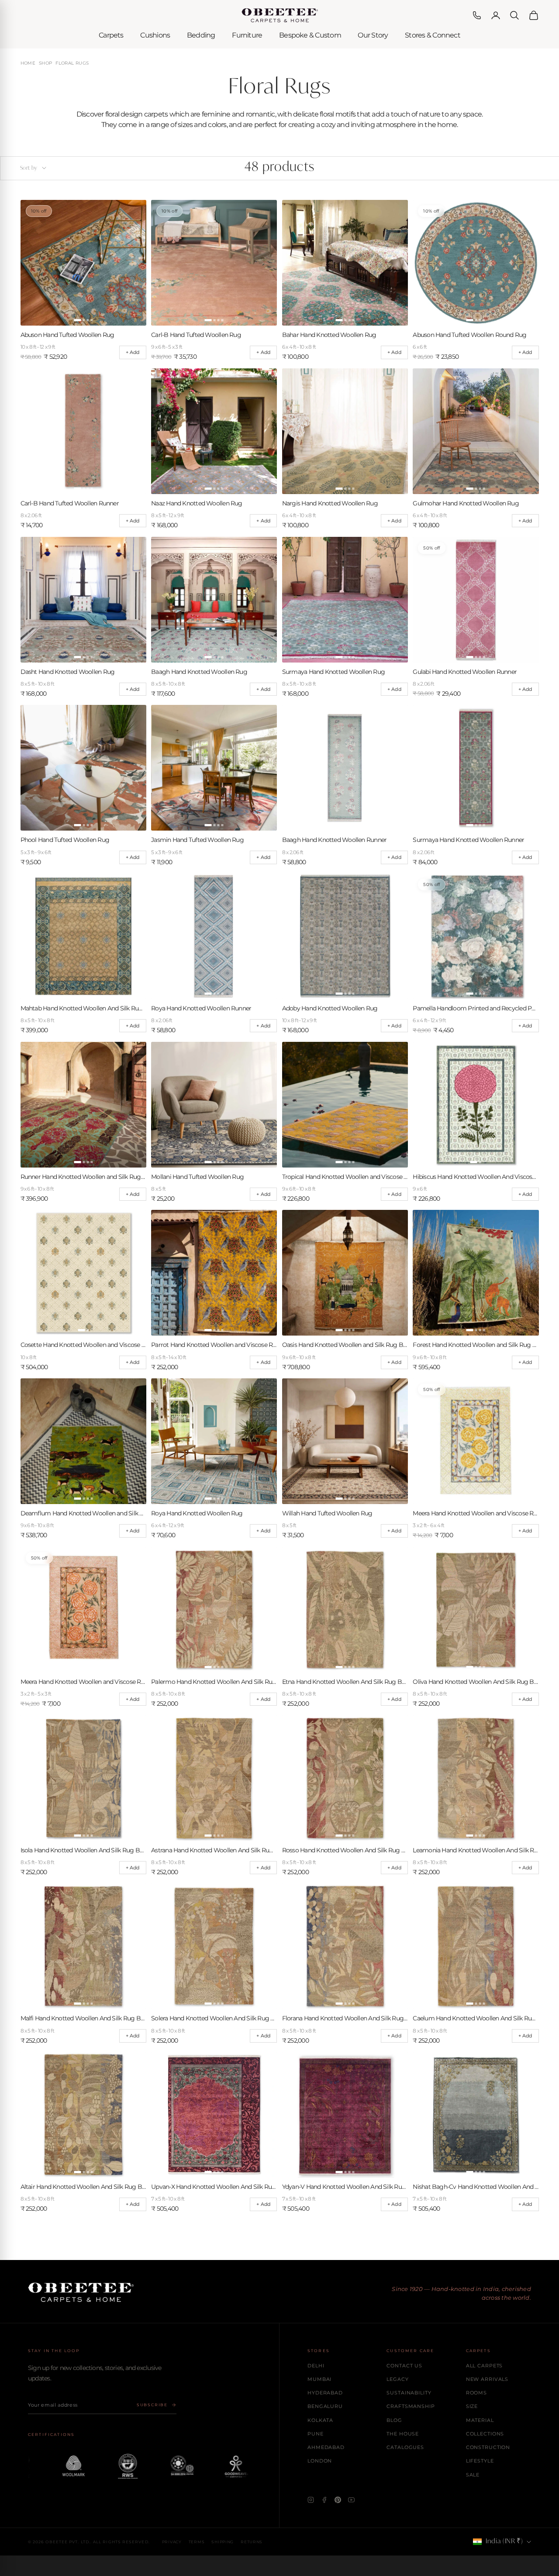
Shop (46, 63)
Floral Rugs (72, 63)
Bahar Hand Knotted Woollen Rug (329, 335)
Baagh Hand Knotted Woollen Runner (334, 840)
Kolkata (320, 2420)
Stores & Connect (433, 35)
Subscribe (152, 2405)
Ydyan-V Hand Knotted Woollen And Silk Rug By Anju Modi (345, 2187)
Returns (252, 2542)
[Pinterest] (338, 2500)
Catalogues (405, 2447)
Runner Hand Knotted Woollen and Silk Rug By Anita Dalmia (83, 1177)
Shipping (223, 2542)
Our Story (373, 35)
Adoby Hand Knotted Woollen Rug (330, 1008)
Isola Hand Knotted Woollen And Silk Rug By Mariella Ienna (83, 1850)
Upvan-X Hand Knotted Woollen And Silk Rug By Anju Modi (214, 2187)
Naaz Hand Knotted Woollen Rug (197, 503)
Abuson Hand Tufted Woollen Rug (67, 335)
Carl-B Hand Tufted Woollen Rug (196, 335)
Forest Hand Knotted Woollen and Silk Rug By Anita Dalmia (476, 1345)
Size (472, 2406)
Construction (488, 2447)
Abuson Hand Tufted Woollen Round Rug (469, 335)
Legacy (397, 2379)
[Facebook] (324, 2500)
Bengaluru (325, 2406)
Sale (473, 2475)
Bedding (201, 35)
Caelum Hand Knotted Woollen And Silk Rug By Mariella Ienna (476, 2018)
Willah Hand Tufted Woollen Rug (327, 1513)
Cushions (155, 35)
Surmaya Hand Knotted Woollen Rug (333, 672)
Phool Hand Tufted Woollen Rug (65, 840)
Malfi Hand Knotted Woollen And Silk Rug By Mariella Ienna (83, 2018)
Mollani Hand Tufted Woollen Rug (197, 1177)
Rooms (476, 2393)
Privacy (172, 2542)
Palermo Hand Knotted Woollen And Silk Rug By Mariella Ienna (214, 1682)
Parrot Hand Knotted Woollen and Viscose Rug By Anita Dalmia (214, 1345)
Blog (394, 2420)
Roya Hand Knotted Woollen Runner (201, 1008)
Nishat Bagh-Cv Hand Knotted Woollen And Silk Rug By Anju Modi (476, 2187)
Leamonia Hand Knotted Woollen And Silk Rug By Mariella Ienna (476, 1850)
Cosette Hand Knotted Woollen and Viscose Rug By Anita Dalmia (83, 1345)
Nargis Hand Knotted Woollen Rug (330, 503)
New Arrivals (487, 2379)
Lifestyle (480, 2461)
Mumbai (319, 2379)
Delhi (316, 2366)
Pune (316, 2434)
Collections (485, 2434)
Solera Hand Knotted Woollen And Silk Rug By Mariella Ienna (214, 2018)
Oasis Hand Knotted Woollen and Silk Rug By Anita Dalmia (345, 1345)
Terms (197, 2542)
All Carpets (485, 2366)
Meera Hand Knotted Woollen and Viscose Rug (476, 1513)
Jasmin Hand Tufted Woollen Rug (197, 840)
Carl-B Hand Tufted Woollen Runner (70, 503)
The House (403, 2434)
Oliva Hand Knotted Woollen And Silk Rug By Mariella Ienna (476, 1682)
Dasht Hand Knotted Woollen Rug (68, 672)
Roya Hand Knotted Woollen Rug (197, 1513)
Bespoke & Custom (310, 35)
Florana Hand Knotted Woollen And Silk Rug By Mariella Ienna (345, 2018)
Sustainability (409, 2393)
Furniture (247, 35)
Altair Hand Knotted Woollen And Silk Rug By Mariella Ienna (83, 2187)
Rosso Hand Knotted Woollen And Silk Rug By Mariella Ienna (345, 1850)
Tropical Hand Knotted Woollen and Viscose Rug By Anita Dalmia (345, 1177)
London (320, 2461)
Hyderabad (325, 2393)
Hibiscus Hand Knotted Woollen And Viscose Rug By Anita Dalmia (476, 1177)
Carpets (111, 35)
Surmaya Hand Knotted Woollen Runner (468, 840)
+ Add (133, 352)
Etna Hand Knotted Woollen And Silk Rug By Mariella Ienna (345, 1682)
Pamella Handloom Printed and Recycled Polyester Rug (476, 1008)
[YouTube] (351, 2500)
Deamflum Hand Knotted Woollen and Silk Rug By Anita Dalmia (83, 1513)
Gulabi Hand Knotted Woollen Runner (465, 672)
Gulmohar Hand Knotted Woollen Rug (466, 503)
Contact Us (404, 2366)
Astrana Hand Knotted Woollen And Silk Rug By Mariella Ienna (214, 1850)
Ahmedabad (326, 2447)
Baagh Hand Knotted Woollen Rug (199, 672)
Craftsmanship (411, 2406)
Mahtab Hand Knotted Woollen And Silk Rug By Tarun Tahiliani (83, 1008)
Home (28, 63)
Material (480, 2420)
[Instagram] (311, 2500)
